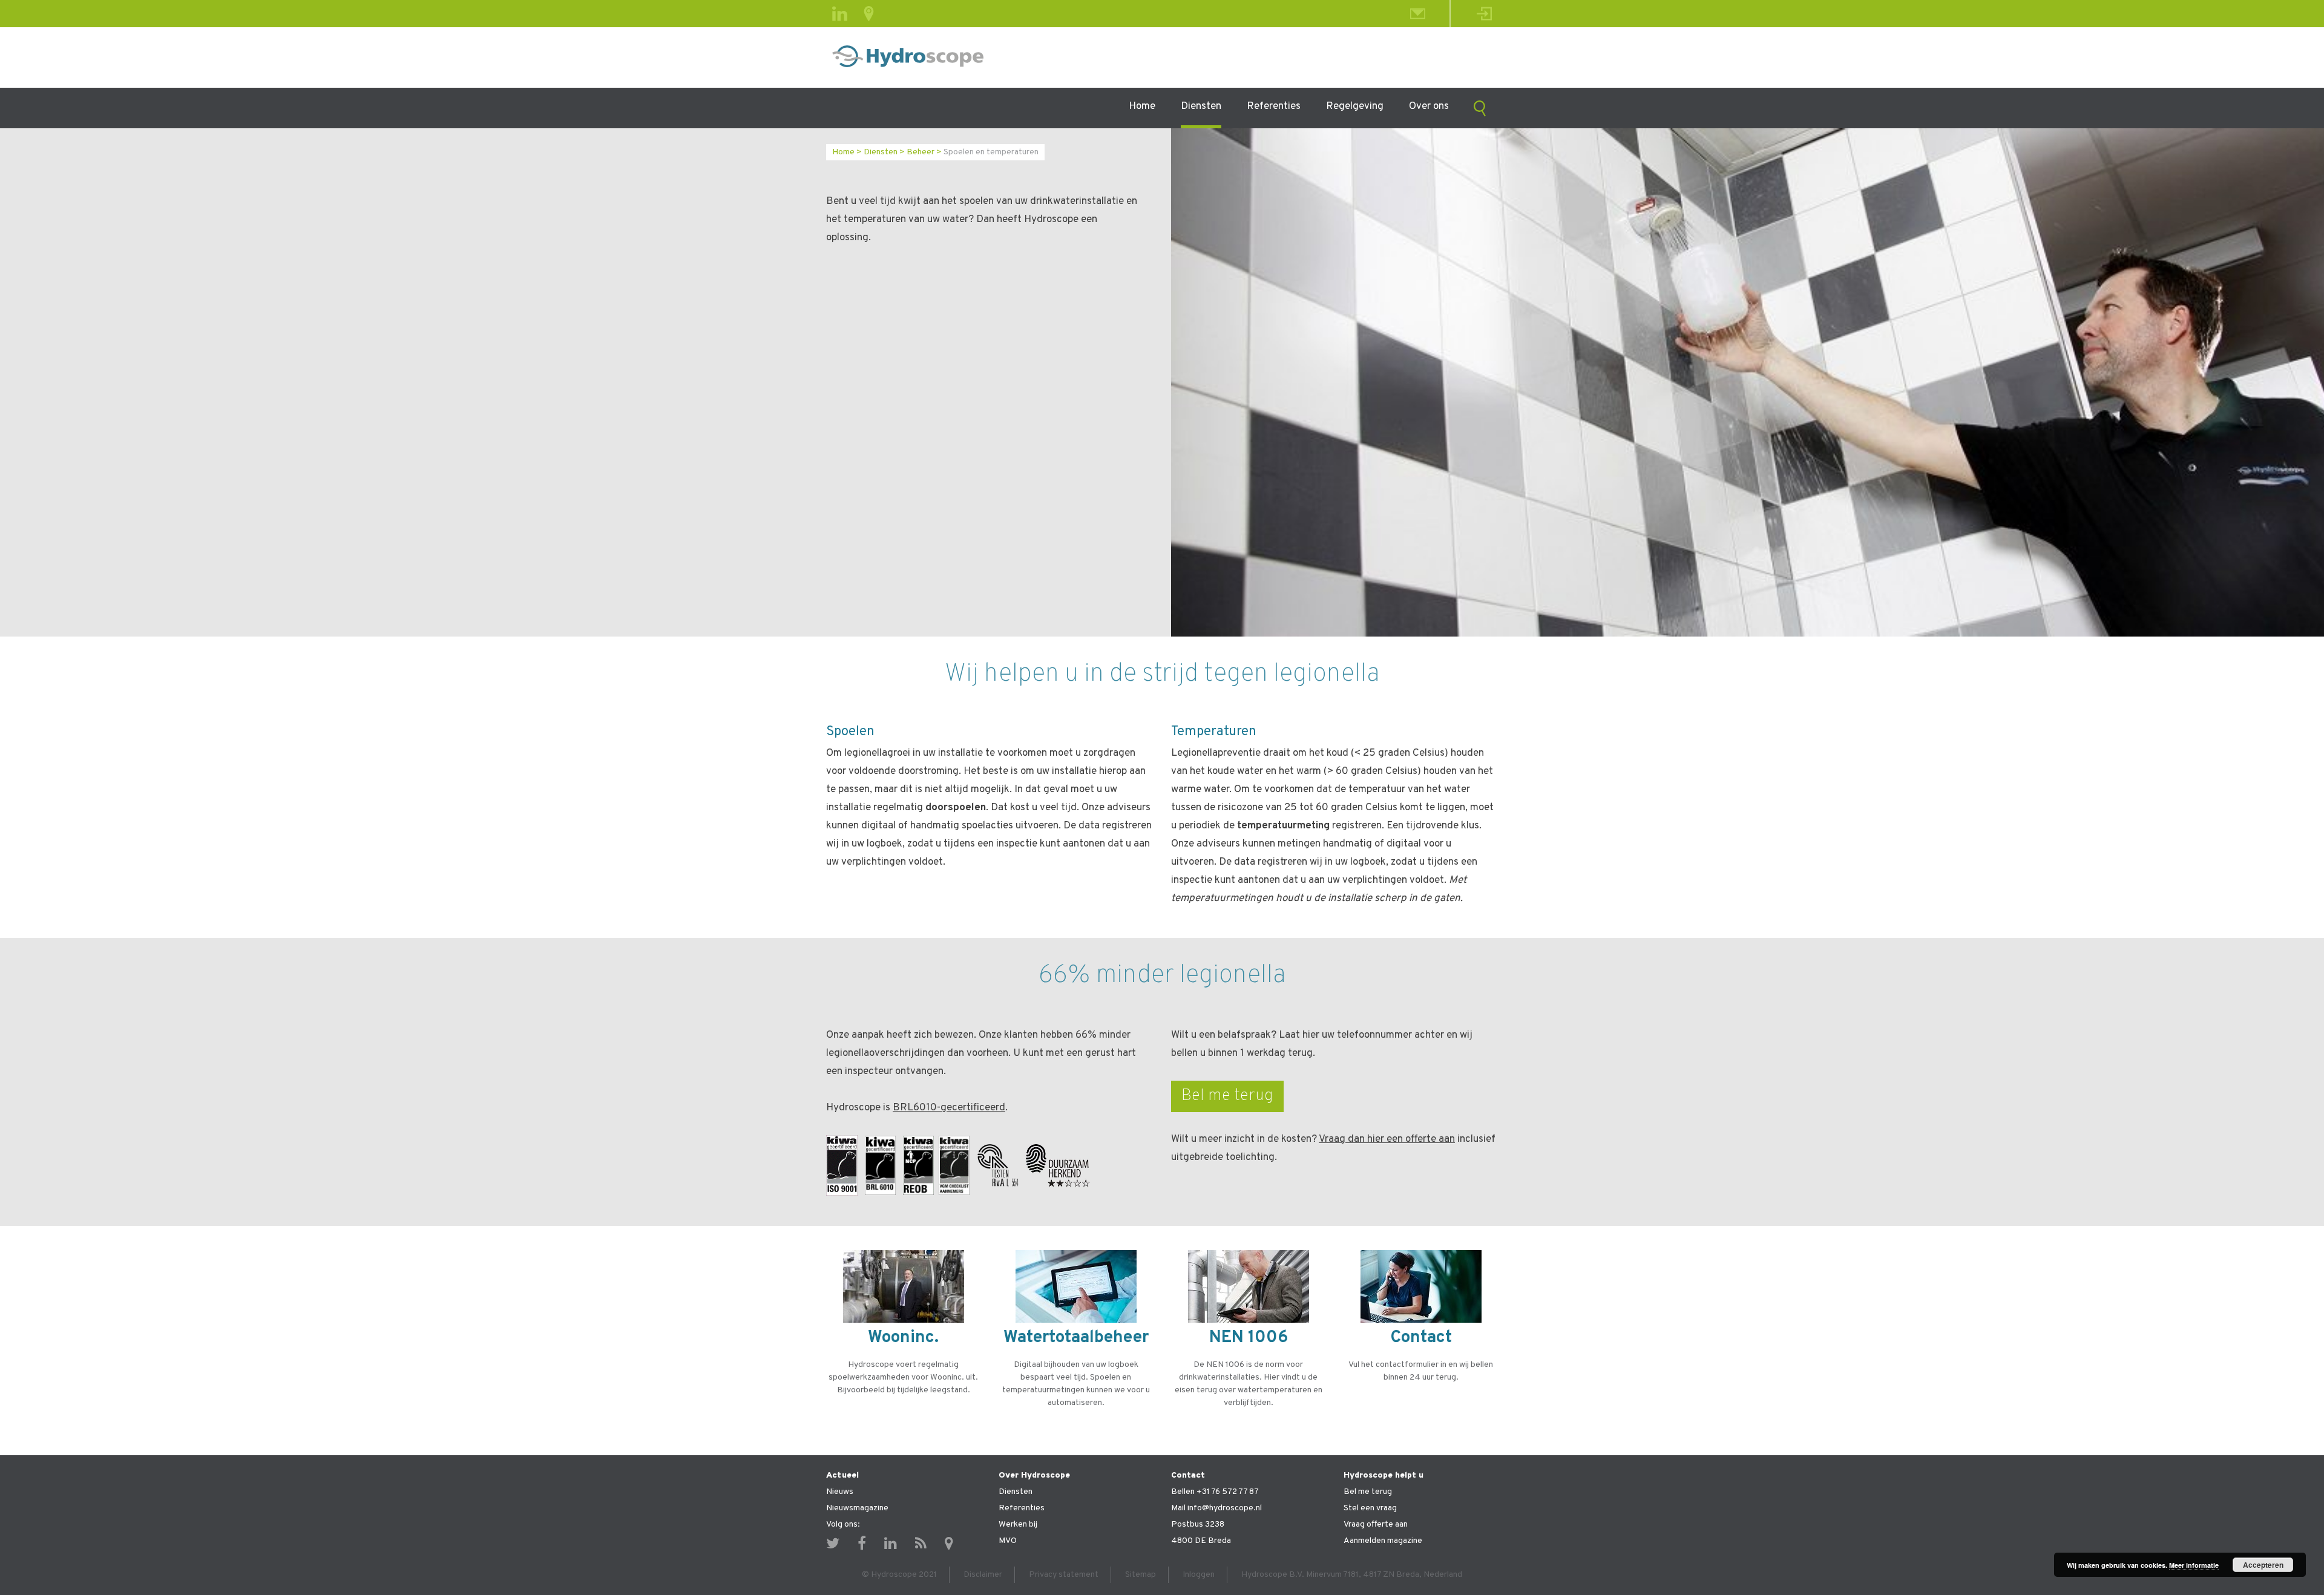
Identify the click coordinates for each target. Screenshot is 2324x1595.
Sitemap (1141, 1575)
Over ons (1429, 106)
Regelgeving (1355, 106)
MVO (1008, 1541)
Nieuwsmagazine (857, 1508)
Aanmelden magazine (1383, 1541)
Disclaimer (983, 1575)
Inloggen (1199, 1575)
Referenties (1274, 106)
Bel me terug (1227, 1096)
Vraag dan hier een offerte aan (1387, 1139)
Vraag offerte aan (1376, 1525)
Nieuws (840, 1492)
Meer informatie (2194, 1565)
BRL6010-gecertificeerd (949, 1108)
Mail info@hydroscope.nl (1216, 1508)
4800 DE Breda (1201, 1541)
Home (1142, 106)
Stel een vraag (1370, 1508)
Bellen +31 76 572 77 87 (1215, 1492)
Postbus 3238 (1198, 1525)
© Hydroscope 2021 (899, 1575)
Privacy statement (1064, 1575)
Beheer (921, 152)
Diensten (1201, 106)
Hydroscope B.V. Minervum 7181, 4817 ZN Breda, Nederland (1352, 1575)
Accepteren (2263, 1565)
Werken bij (1018, 1525)
